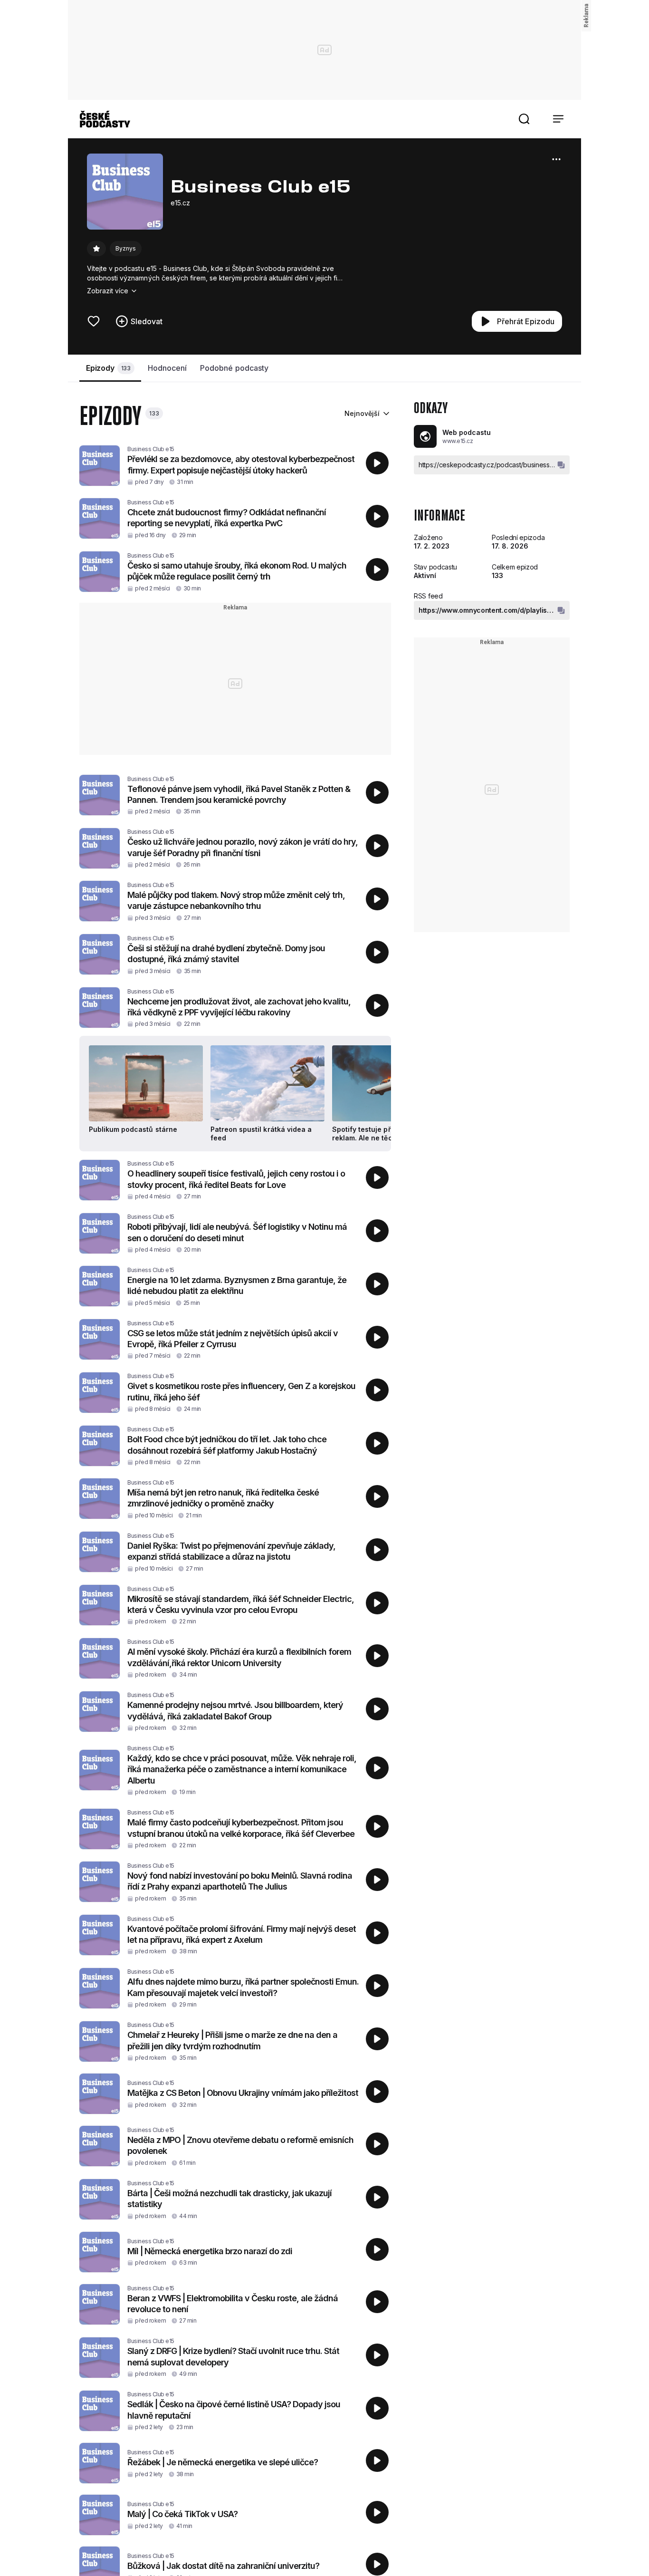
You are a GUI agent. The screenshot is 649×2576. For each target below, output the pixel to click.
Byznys (126, 248)
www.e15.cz (458, 441)
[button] (524, 119)
